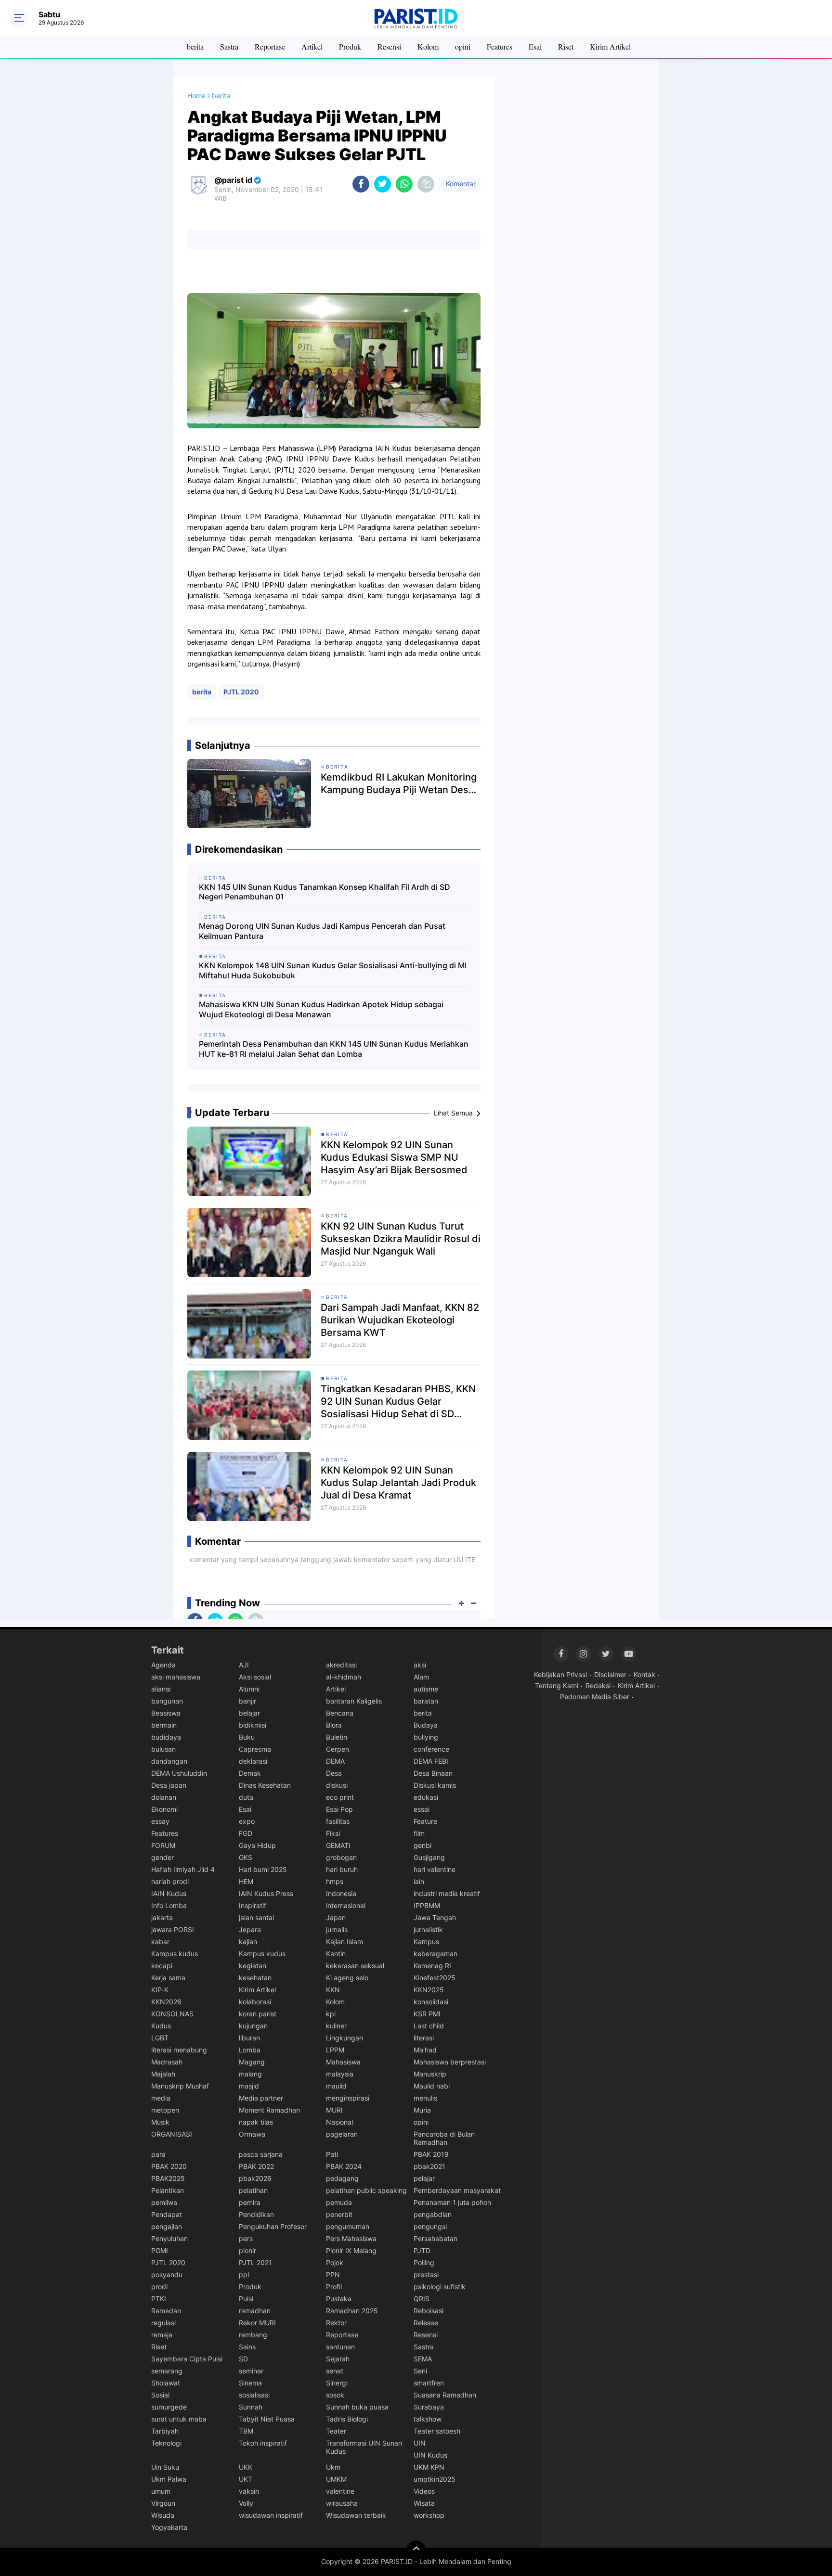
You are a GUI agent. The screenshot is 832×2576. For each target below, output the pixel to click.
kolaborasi (255, 2002)
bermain (164, 1725)
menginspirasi (348, 2098)
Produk (350, 46)
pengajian (167, 2226)
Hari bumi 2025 (263, 1869)
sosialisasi (254, 2395)
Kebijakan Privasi (560, 1674)
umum (161, 2491)
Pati (332, 2154)
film (419, 1833)
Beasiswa (166, 1713)
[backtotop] (416, 2550)
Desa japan (169, 1785)
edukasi (426, 1797)
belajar (249, 1713)
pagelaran (342, 2134)
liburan (249, 2038)
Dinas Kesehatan (265, 1785)
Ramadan (166, 2311)
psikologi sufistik (440, 2287)
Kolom (428, 46)
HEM (246, 1881)
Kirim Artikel (610, 46)
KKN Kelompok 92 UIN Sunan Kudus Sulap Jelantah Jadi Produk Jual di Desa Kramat (398, 1483)
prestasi (426, 2275)
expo (247, 1821)
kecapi (162, 1966)
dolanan (164, 1797)
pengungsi (430, 2226)
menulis (425, 2098)
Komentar (460, 184)
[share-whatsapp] (404, 184)
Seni (420, 2371)
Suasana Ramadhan (445, 2395)
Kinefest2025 (435, 1978)
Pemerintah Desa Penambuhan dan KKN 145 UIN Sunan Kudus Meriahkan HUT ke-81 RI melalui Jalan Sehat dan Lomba (334, 1049)
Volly (246, 2503)
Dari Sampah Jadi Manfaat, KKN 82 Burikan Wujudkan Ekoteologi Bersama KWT (400, 1320)
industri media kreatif (447, 1893)
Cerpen (338, 1749)
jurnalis (337, 1929)
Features (500, 46)
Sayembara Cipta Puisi (187, 2359)
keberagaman (435, 1954)
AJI (244, 1665)
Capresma (255, 1749)
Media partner (261, 2098)
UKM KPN (429, 2467)
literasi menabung (179, 2050)
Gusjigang (429, 1857)
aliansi (161, 1689)
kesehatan (255, 1978)
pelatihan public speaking (366, 2190)
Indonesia (341, 1893)
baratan (426, 1701)
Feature (425, 1821)
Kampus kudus (175, 1954)
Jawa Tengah (435, 1917)
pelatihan (253, 2190)
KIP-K (160, 1990)
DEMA (335, 1761)
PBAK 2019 (431, 2154)
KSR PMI (427, 2014)
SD (243, 2359)
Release (426, 2323)
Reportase (270, 46)
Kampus (426, 1942)
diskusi (337, 1785)
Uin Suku (165, 2467)
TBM (246, 2431)
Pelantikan (168, 2190)
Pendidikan (256, 2214)
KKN (333, 1990)
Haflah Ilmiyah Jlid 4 (183, 1869)
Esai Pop (339, 1809)
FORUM (163, 1845)
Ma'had (425, 2050)
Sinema (250, 2383)
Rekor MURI (257, 2323)
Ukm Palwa (169, 2479)
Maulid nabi (432, 2086)
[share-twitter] (383, 184)
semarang (167, 2371)
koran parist (258, 2014)
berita (195, 46)
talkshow (428, 2419)
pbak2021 (429, 2166)
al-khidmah (344, 1677)
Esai (535, 46)
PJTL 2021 (255, 2262)
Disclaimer (610, 1674)
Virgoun (163, 2503)
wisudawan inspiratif (271, 2515)
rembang (253, 2335)
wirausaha (342, 2503)
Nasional (339, 2122)
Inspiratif (253, 1905)
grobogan (341, 1857)
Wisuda (163, 2515)
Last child (429, 2026)
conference (431, 1749)
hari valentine (435, 1869)
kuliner (336, 2026)
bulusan (163, 1749)
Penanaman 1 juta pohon (452, 2202)
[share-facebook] (361, 184)
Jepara (250, 1929)
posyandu (167, 2275)
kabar (160, 1942)
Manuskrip (430, 2074)
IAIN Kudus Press (266, 1893)
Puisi (246, 2299)
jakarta (162, 1917)
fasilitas (338, 1821)
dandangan (169, 1761)
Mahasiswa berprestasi (450, 2062)
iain (419, 1881)
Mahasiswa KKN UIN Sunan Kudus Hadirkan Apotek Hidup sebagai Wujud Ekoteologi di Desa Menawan (321, 1009)
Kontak (644, 1674)
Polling (424, 2262)
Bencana (340, 1713)
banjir (247, 1701)
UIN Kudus (430, 2455)
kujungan (253, 2026)
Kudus (161, 2026)
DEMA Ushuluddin (179, 1773)
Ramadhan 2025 (352, 2311)
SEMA (423, 2359)
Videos (424, 2491)
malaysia (340, 2074)
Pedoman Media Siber (595, 1697)
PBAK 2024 (344, 2166)
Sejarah (338, 2359)
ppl (244, 2275)
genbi (422, 1845)
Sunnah (251, 2407)
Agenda (163, 1665)
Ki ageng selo (347, 1978)
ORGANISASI (172, 2134)
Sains (247, 2347)
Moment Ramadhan (269, 2110)
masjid (249, 2086)
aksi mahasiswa (176, 1677)
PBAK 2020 (169, 2166)
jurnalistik (428, 1929)
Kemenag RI (432, 1966)
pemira (250, 2202)
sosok (335, 2395)
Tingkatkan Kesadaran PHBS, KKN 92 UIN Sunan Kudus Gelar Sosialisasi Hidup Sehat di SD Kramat (398, 1402)
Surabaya (429, 2407)
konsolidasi (431, 2002)
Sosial (160, 2395)
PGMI (160, 2250)
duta (246, 1797)
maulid (336, 2086)
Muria (422, 2110)
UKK (246, 2467)
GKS (246, 1857)
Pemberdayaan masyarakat (457, 2190)
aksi (420, 1665)
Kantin (336, 1954)
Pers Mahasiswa (351, 2238)
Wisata (424, 2503)
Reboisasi (429, 2311)
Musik (160, 2122)
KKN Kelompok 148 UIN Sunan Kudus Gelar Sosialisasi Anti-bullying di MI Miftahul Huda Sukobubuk (333, 970)
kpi (331, 2014)
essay (160, 1821)
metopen (165, 2110)
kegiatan (253, 1966)
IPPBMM (427, 1905)
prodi (159, 2287)
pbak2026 (255, 2178)
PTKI (159, 2299)
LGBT (160, 2038)
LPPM (335, 2050)
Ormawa (252, 2134)
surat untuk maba (179, 2419)
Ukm (333, 2467)
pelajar (424, 2178)
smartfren (429, 2383)
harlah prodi (170, 1881)
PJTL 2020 (241, 692)
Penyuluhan (169, 2238)
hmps (335, 1881)
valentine (340, 2491)
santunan (340, 2347)
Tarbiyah (165, 2431)
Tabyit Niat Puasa (267, 2419)
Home (196, 96)
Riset (566, 46)
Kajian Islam (344, 1942)
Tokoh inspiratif (263, 2443)
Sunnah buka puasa (357, 2407)
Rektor (336, 2323)
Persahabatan (435, 2238)
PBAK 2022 (256, 2166)
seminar (251, 2371)
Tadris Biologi (347, 2419)
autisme (426, 1689)
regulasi (163, 2323)
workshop (429, 2515)
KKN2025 (429, 1990)
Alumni (249, 1689)
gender (162, 1857)
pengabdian (433, 2214)
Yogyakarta (169, 2527)
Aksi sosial (255, 1677)
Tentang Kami (557, 1685)
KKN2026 (166, 2002)
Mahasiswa (343, 2062)
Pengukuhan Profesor (273, 2226)
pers (246, 2238)
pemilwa (164, 2202)
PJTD (422, 2250)
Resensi (389, 46)
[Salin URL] (426, 184)
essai (422, 1809)
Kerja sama (168, 1978)
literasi (424, 2038)
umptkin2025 (435, 2479)
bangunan (167, 1701)
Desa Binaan (433, 1773)
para (158, 2154)
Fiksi (333, 1833)
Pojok (335, 2262)
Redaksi (598, 1685)
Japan (336, 1917)
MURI (334, 2110)
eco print (340, 1797)
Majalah (163, 2074)
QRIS (422, 2299)
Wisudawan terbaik (356, 2515)
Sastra (229, 46)
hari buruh (342, 1869)
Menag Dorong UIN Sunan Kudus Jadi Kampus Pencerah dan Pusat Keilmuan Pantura (322, 931)
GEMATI (338, 1845)
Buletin (337, 1737)
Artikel (312, 46)
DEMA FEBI (431, 1761)
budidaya (166, 1737)
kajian (248, 1942)
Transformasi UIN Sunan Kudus (364, 2447)
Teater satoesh (437, 2431)
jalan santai (256, 1917)
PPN (333, 2275)
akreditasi (341, 1665)
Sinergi (337, 2383)
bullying (426, 1737)
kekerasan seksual (355, 1966)
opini (463, 46)
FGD (246, 1833)
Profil (334, 2287)
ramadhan (255, 2311)
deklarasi (253, 1761)
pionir (247, 2250)
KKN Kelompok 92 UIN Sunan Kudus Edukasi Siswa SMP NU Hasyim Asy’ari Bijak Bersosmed (394, 1157)
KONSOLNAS (172, 2014)
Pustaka (339, 2299)
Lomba (250, 2050)
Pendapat (167, 2214)
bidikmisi (253, 1725)
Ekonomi (164, 1809)
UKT (246, 2479)
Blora (334, 1725)
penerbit (339, 2214)
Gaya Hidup (257, 1845)
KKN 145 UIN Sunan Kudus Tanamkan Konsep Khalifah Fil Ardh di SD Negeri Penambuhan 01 (325, 892)
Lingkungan (344, 2038)
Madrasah (167, 2062)
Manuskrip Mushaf (180, 2086)
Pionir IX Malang (351, 2250)
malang (250, 2074)
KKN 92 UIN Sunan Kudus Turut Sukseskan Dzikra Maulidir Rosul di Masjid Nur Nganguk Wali (401, 1239)
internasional (346, 1905)
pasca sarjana (261, 2154)
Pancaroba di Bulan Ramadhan (444, 2138)
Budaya (426, 1725)
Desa (334, 1773)
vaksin (249, 2491)
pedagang (342, 2178)
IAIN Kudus (169, 1893)
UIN (420, 2443)
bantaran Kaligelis (354, 1701)
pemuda (339, 2202)
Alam (421, 1677)
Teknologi (166, 2443)
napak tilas (256, 2122)
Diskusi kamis (435, 1785)
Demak (250, 1773)
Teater (336, 2431)
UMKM (336, 2479)
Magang (252, 2062)
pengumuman (348, 2226)
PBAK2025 (168, 2178)
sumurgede (169, 2407)
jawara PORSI (173, 1929)
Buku (247, 1737)
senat (335, 2371)
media (161, 2098)
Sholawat (166, 2383)
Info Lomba (169, 1905)
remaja (162, 2335)
